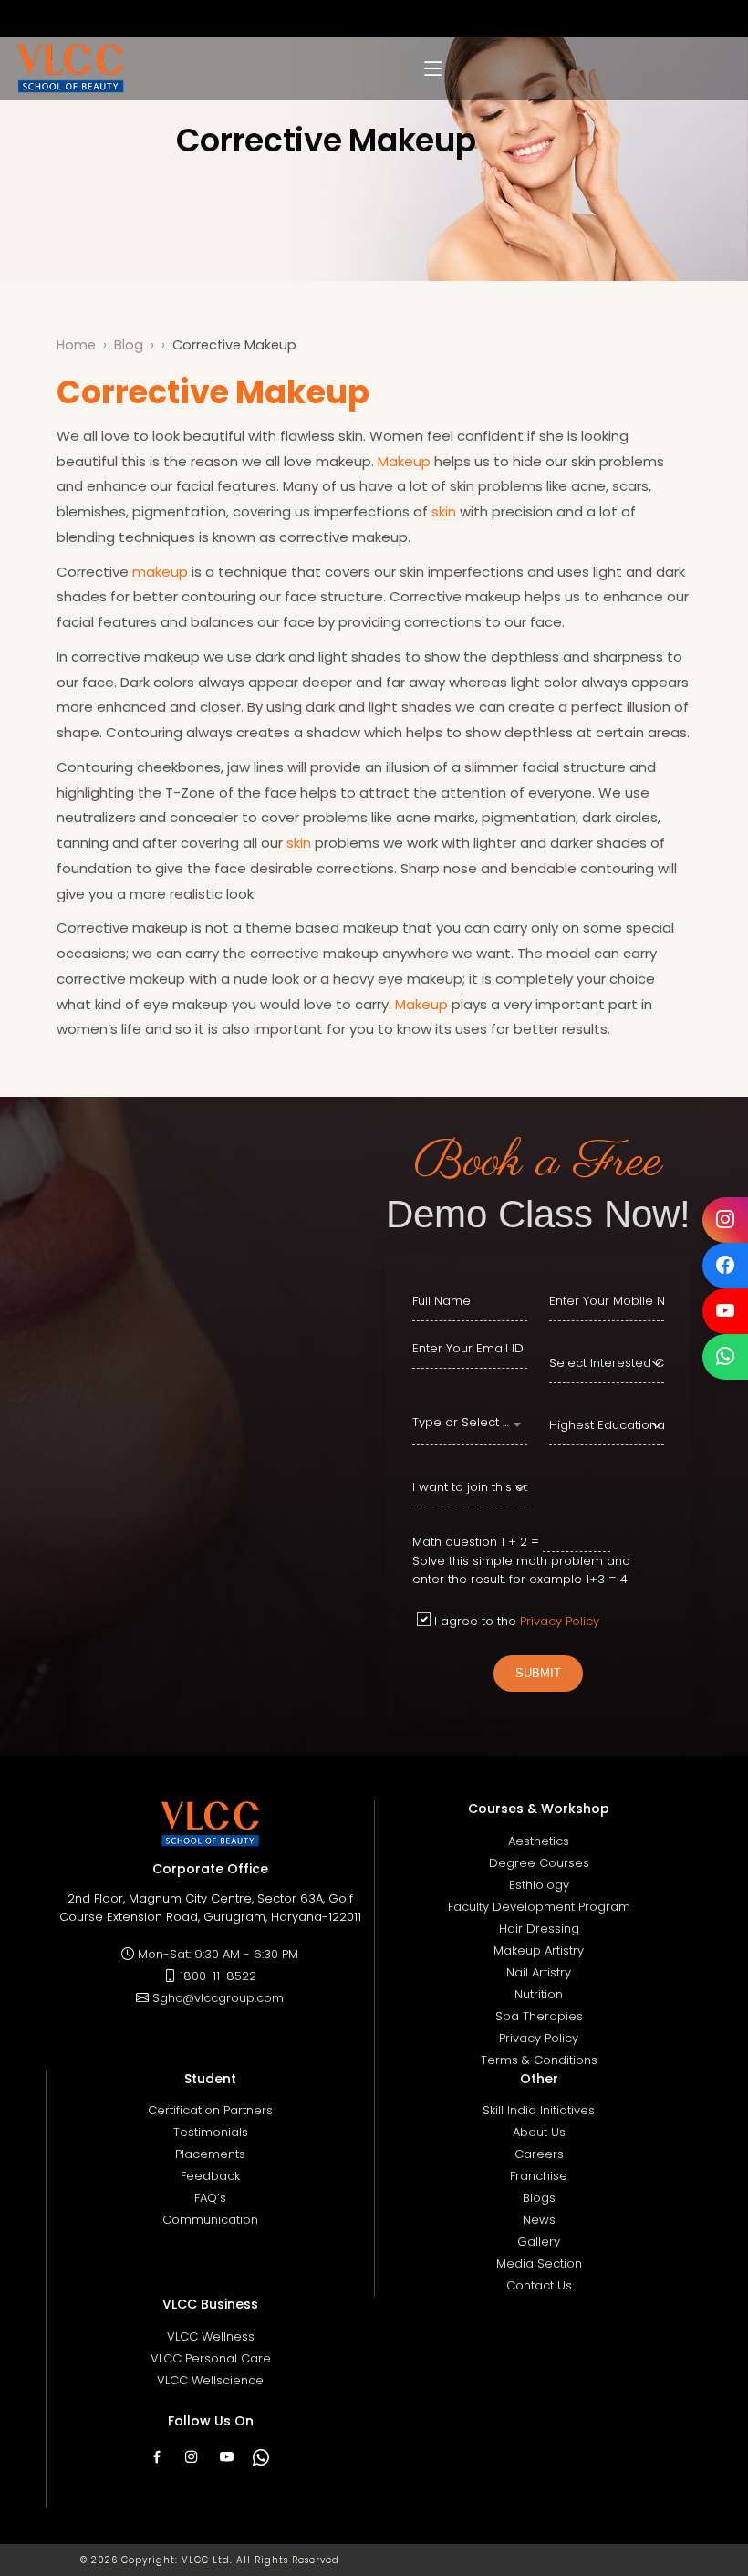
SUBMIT (538, 1673)
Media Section (539, 2263)
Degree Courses (539, 1863)
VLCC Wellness (211, 2336)
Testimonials (211, 2132)
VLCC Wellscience (210, 2380)
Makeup (404, 461)
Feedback (210, 2176)
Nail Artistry (539, 1972)
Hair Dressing (539, 1929)
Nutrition (539, 1994)
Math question (455, 1542)
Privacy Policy (560, 1621)
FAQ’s (210, 2198)
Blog (129, 345)
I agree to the (517, 1621)
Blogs (539, 2198)
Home (76, 345)
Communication (210, 2220)
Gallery (539, 2242)
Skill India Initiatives (539, 2110)
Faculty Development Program (539, 1907)
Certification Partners (210, 2110)
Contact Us (539, 2285)
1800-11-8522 (218, 1976)
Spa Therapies (539, 2016)
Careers (539, 2154)
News (539, 2220)
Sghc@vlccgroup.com (218, 1998)
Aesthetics (539, 1841)
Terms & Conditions (539, 2060)
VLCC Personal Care (211, 2358)
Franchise (539, 2176)
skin (444, 511)
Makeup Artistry (539, 1950)
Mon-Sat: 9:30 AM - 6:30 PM (218, 1954)
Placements (210, 2154)
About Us (539, 2132)
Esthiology (539, 1885)
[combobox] (470, 1425)
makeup (160, 572)
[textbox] (470, 1423)
